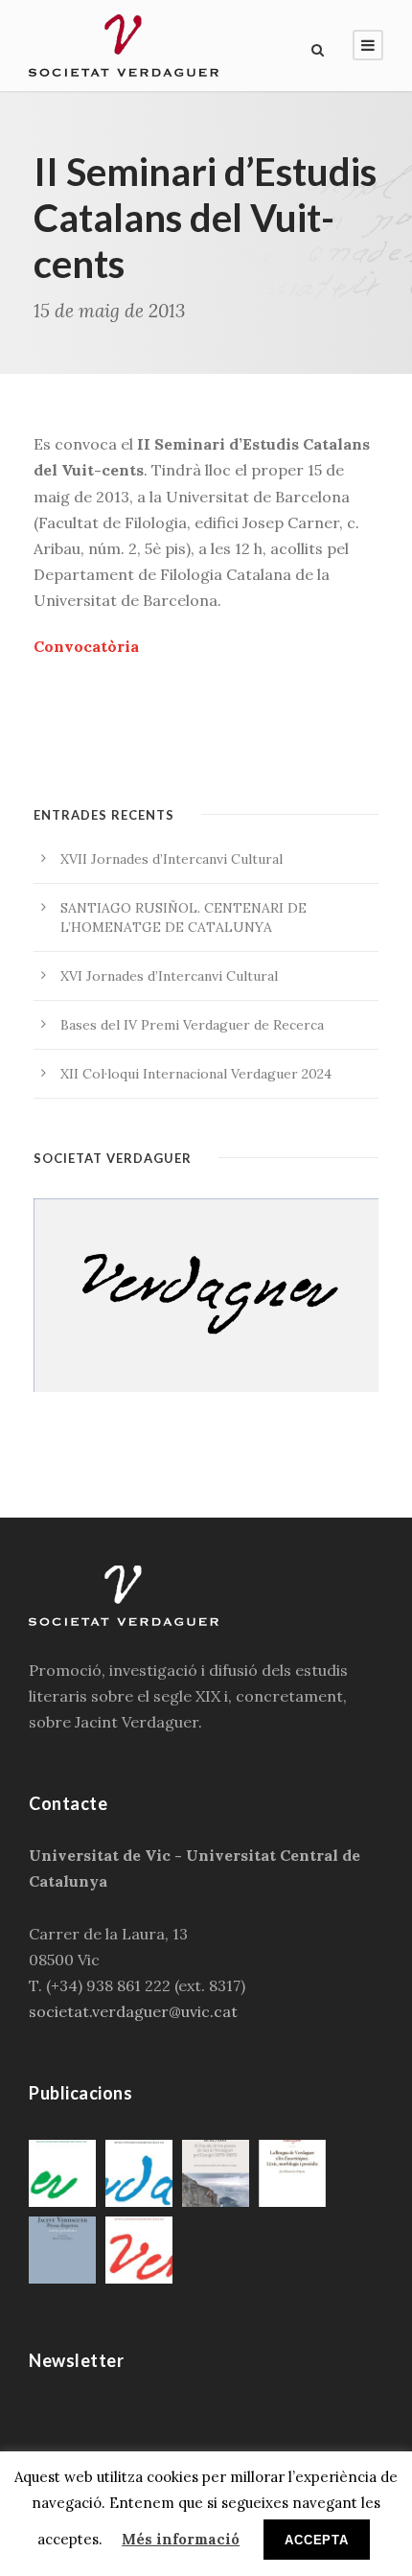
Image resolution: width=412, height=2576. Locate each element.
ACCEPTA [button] (317, 2540)
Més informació (181, 2539)
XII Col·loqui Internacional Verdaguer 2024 (196, 1074)
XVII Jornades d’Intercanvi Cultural (172, 859)
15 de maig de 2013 (109, 311)
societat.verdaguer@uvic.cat (133, 2011)
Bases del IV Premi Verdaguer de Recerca (192, 1025)
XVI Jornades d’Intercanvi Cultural (169, 976)
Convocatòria (86, 646)
